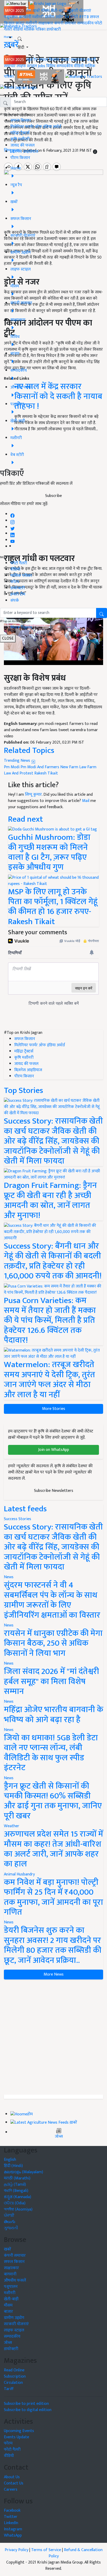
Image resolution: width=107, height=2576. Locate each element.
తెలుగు (10, 2222)
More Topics (21, 627)
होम (29, 11)
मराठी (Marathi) (17, 2178)
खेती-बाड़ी (58, 11)
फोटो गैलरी (19, 563)
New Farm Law (73, 767)
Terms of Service (46, 2550)
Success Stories (18, 1519)
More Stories (54, 1409)
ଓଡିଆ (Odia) (15, 2203)
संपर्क (15, 601)
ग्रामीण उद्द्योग (14, 2318)
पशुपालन (11, 17)
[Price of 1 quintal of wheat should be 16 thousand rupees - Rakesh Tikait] (53, 880)
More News (54, 1974)
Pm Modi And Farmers (40, 767)
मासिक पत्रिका (35, 29)
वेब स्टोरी (71, 17)
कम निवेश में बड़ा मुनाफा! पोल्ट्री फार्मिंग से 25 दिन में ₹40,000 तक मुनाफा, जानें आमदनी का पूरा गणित (53, 1897)
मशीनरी (38, 17)
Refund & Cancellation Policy (76, 2553)
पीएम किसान (20, 158)
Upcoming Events (19, 2431)
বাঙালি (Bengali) (16, 2191)
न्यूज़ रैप (32, 60)
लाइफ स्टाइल (27, 66)
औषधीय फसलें (15, 2280)
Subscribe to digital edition (28, 2410)
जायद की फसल (22, 145)
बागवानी (25, 17)
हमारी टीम (18, 594)
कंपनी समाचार (65, 23)
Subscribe (53, 496)
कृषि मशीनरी (20, 139)
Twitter (11, 2517)
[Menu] (16, 4)
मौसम (45, 11)
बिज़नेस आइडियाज (24, 152)
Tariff (9, 2389)
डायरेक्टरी (54, 29)
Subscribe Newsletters (54, 1491)
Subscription (15, 2376)
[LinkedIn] (12, 534)
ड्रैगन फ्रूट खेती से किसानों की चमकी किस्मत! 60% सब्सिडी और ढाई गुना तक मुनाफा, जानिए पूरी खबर (53, 1801)
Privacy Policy (16, 2550)
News (9, 1577)
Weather (12, 1826)
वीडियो (18, 29)
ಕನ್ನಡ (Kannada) (18, 2197)
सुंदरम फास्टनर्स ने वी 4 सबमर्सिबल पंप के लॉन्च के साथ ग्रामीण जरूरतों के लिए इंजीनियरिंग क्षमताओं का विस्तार (52, 1600)
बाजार (20, 23)
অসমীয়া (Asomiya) (18, 2209)
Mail (86, 801)
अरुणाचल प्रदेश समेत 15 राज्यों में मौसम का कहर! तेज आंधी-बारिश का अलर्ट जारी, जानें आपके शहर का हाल (53, 1849)
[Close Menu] (2, 95)
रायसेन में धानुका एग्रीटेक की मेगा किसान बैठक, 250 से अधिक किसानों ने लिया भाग (53, 1643)
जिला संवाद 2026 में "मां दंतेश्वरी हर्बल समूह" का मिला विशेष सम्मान (51, 1681)
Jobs (42, 66)
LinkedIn (11, 2523)
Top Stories (24, 1090)
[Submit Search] (102, 613)
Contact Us (14, 2483)
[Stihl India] (40, 77)
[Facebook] (12, 514)
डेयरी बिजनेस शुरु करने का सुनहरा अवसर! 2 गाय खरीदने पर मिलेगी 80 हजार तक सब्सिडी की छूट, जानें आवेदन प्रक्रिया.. (53, 1945)
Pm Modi (12, 767)
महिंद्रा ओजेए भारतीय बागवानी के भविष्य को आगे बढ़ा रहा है (53, 1715)
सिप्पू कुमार (33, 795)
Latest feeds (25, 1509)
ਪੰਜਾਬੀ (9, 2216)
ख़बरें (36, 11)
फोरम (15, 582)
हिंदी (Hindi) (13, 2166)
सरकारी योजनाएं (79, 11)
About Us (12, 2477)
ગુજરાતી (11, 2228)
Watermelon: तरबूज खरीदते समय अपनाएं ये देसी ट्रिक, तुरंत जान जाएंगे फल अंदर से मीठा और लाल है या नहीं (49, 1380)
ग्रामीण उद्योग (54, 17)
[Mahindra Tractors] (84, 77)
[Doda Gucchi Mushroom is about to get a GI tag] (52, 829)
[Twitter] (12, 527)
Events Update (16, 2437)
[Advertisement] (53, 2037)
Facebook (12, 2511)
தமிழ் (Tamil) (15, 2184)
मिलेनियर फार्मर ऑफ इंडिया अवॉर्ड (36, 127)
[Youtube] (13, 540)
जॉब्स (59, 2137)
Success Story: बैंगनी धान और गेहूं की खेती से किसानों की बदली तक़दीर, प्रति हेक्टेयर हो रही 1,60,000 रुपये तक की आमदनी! (53, 1261)
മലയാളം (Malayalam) (24, 2172)
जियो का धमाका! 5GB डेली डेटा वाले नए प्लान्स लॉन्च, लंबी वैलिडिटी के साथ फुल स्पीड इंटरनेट (51, 1753)
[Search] (20, 38)
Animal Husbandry (19, 1874)
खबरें (8, 2249)
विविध (51, 66)
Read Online (14, 2370)
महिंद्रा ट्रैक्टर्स (20, 133)
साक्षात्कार (46, 23)
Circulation (13, 2383)
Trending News (18, 761)
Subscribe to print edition (26, 2404)
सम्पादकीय (85, 23)
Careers (11, 2490)
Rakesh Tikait (46, 773)
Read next (25, 819)
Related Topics (29, 750)
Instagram (13, 2529)
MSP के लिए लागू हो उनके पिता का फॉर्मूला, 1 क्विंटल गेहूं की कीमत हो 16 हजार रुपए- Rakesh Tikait (53, 907)
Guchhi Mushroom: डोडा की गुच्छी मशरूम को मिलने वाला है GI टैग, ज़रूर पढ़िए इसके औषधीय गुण (49, 852)
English (10, 2160)
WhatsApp (13, 2535)
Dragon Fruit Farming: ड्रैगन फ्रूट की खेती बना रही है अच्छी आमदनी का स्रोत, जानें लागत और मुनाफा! (50, 1200)
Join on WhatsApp (54, 1450)
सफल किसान (49, 60)
